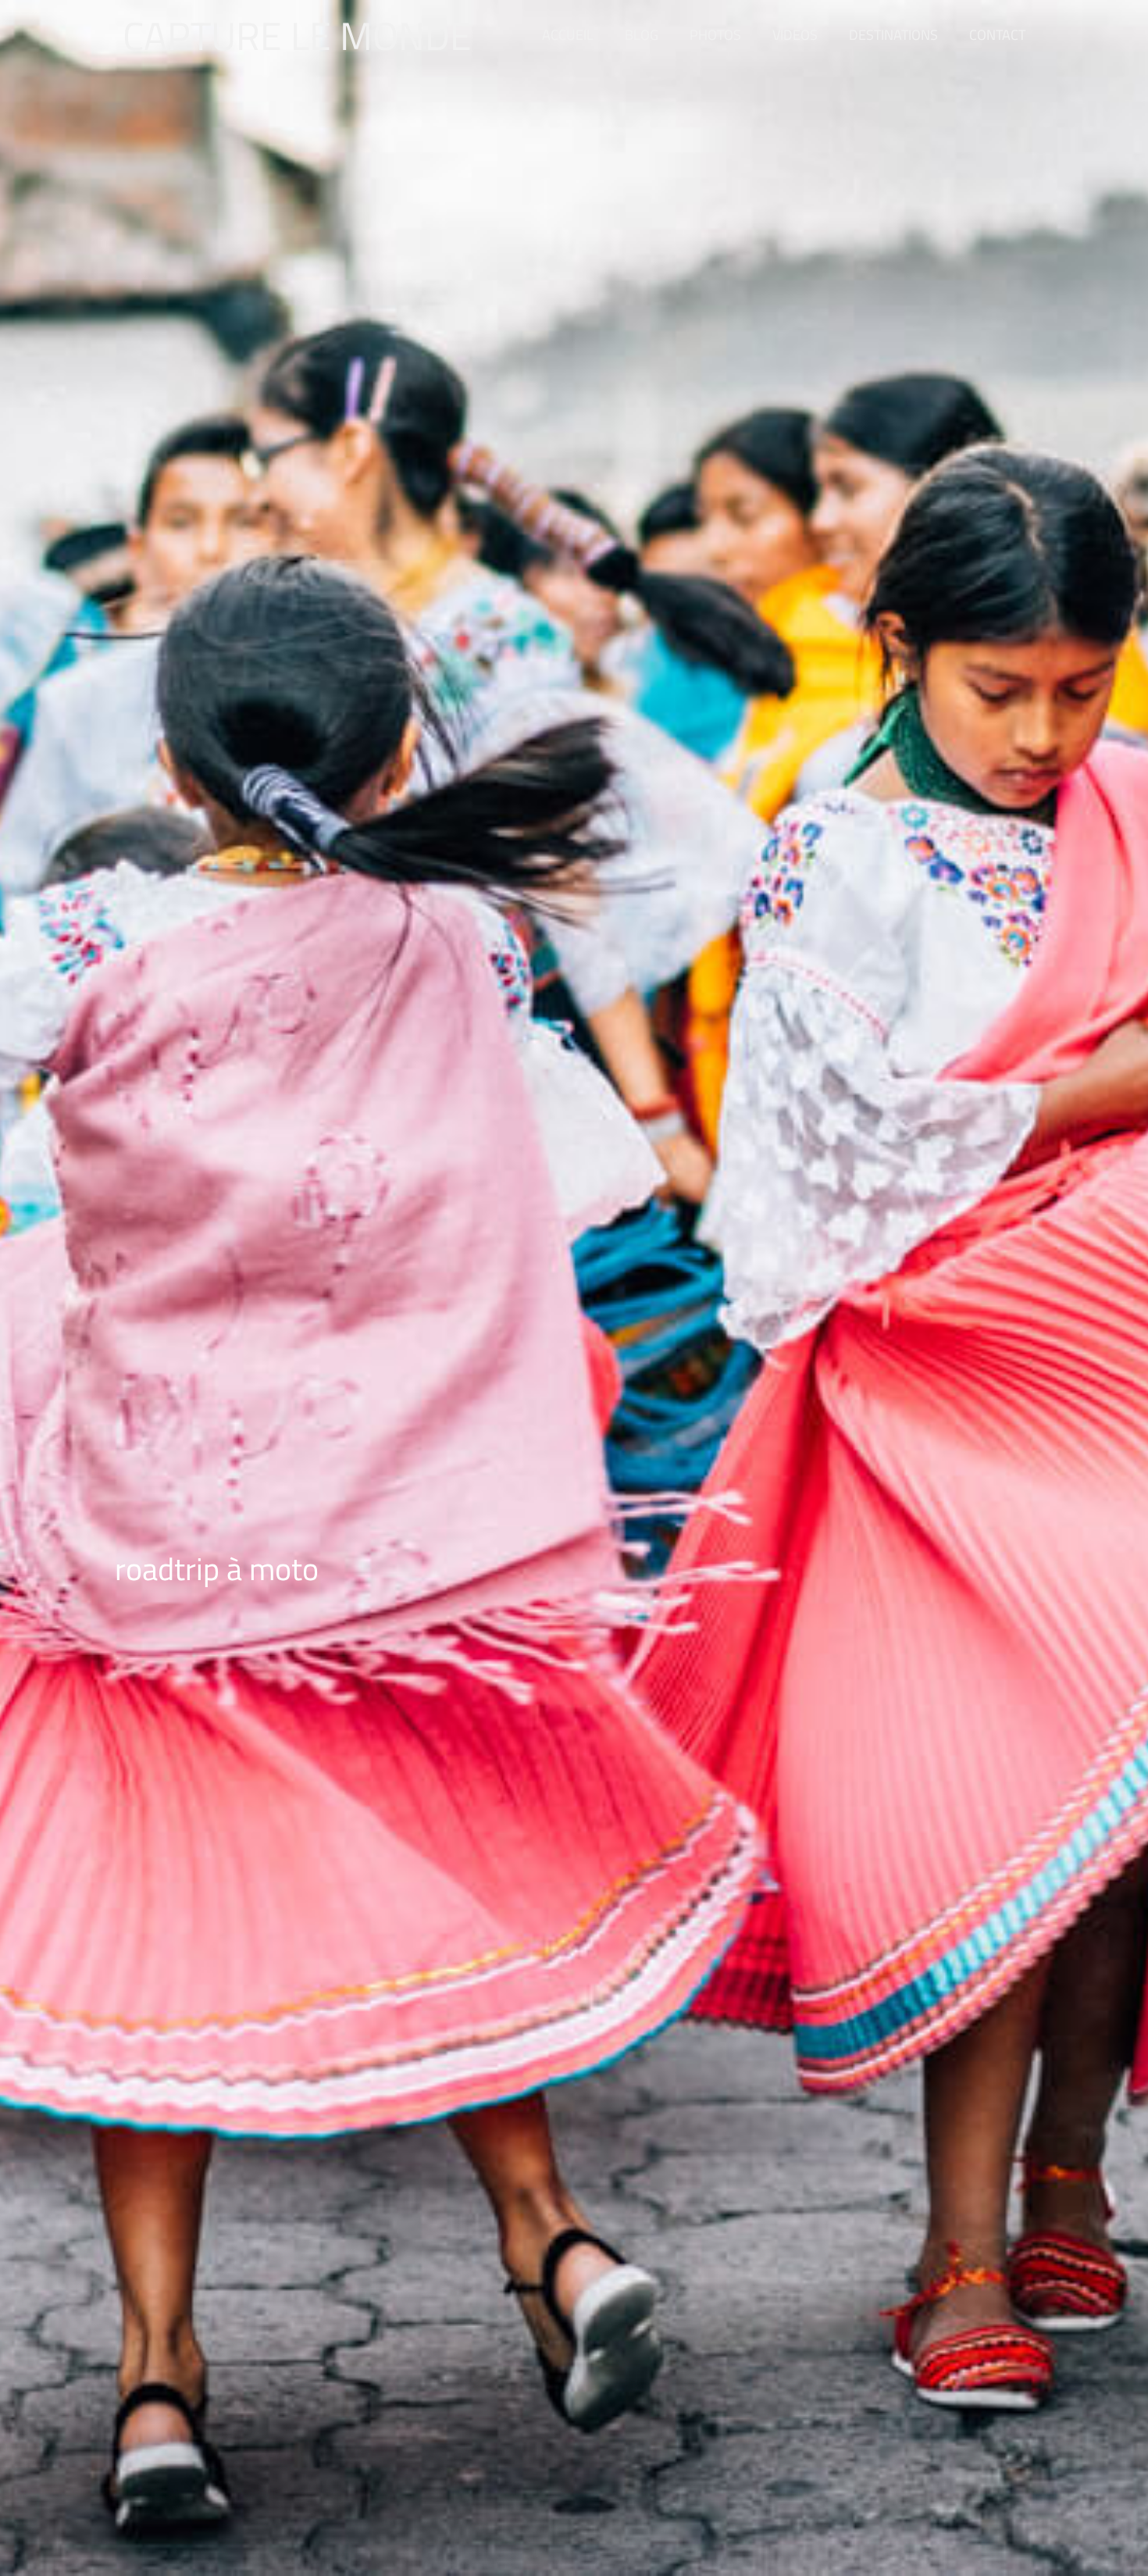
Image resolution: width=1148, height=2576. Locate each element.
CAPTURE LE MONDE (297, 35)
